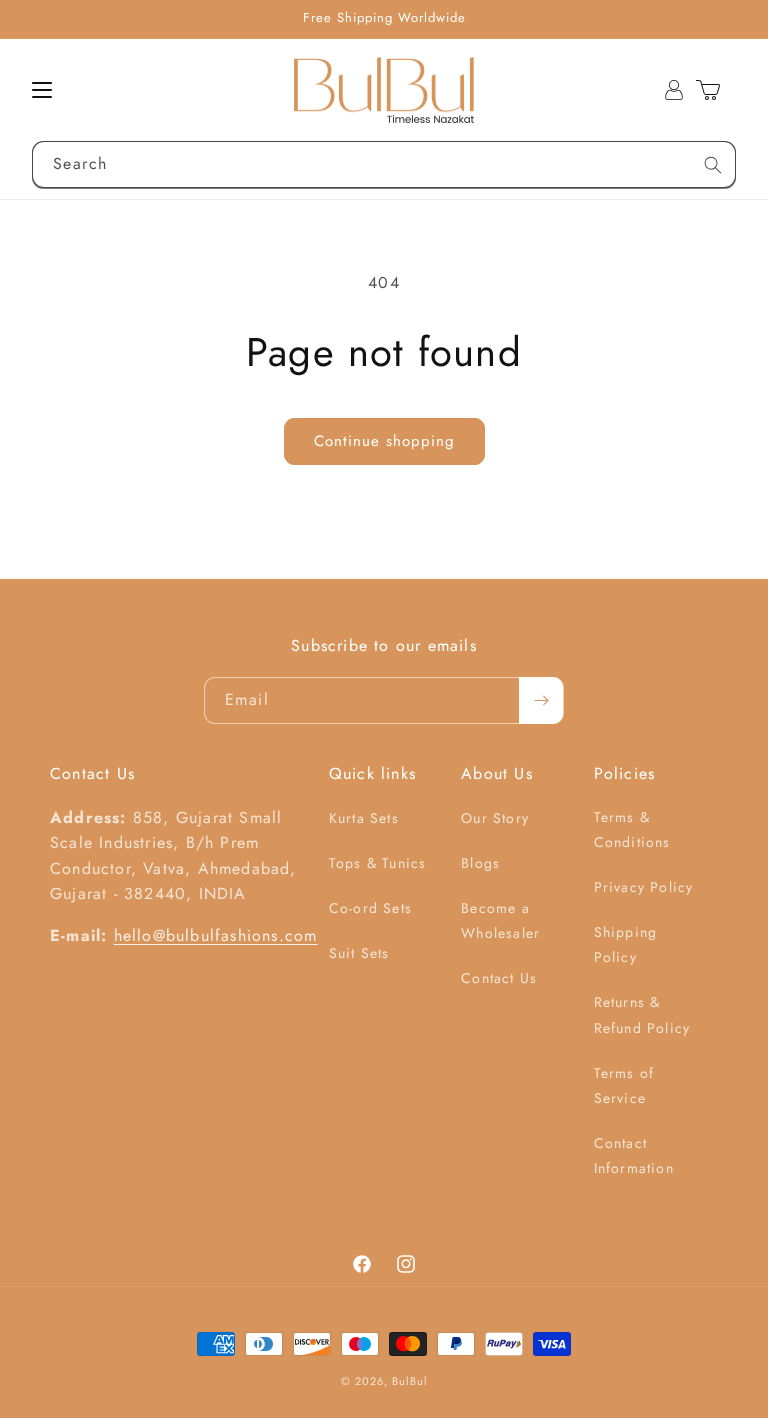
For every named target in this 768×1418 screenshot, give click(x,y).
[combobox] (384, 164)
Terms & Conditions (632, 829)
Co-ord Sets (370, 908)
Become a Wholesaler (500, 920)
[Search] (713, 165)
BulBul (410, 1381)
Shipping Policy (626, 944)
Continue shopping (384, 441)
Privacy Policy (644, 887)
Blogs (480, 863)
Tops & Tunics (378, 863)
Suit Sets (359, 953)
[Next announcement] (729, 19)
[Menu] (42, 90)
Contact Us (499, 978)
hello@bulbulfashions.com (216, 935)
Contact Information (634, 1155)
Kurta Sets (364, 818)
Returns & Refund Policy (642, 1014)
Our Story (495, 818)
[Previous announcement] (39, 19)
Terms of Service (624, 1085)
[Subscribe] (541, 700)
